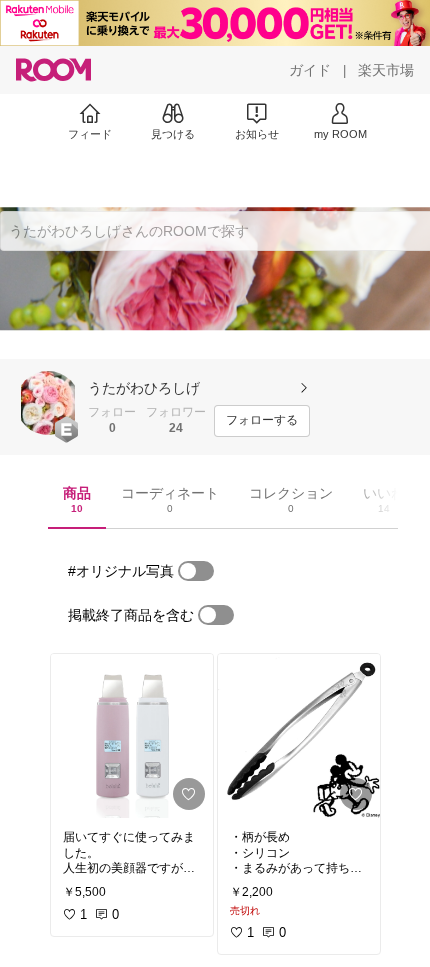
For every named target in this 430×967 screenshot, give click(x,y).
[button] (48, 403)
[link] (132, 736)
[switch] (196, 571)
